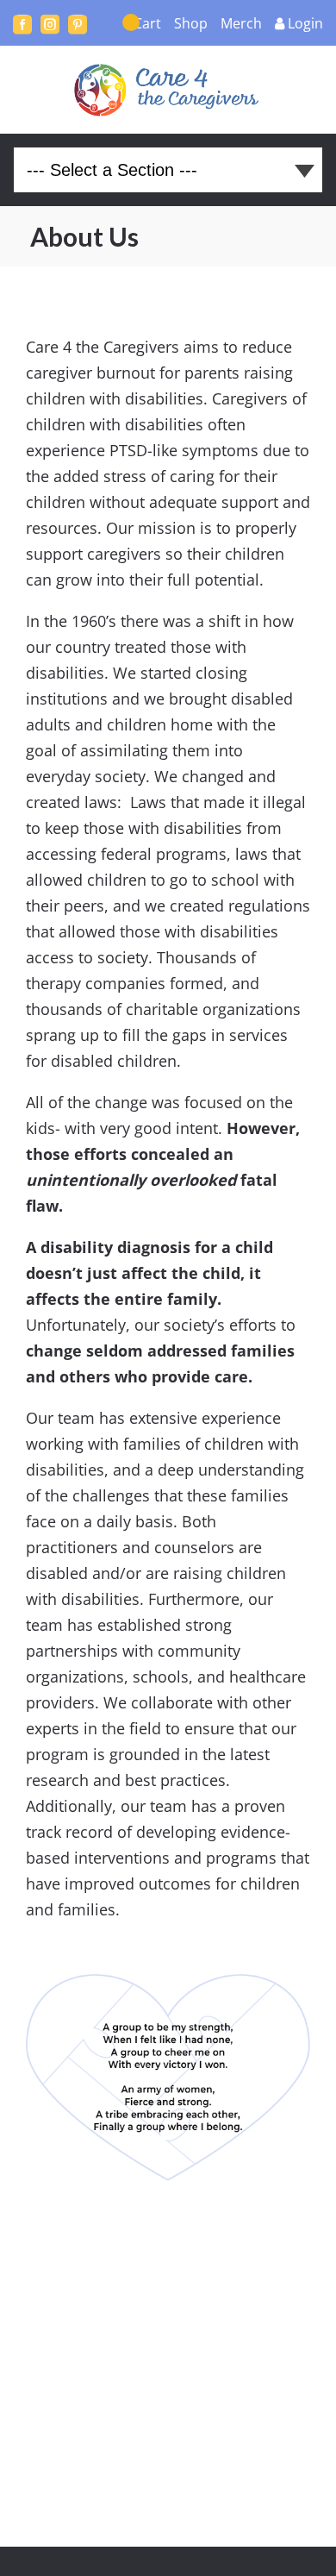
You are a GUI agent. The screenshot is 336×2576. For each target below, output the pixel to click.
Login (305, 23)
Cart (147, 23)
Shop (191, 23)
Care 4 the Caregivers (168, 90)
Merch (241, 23)
